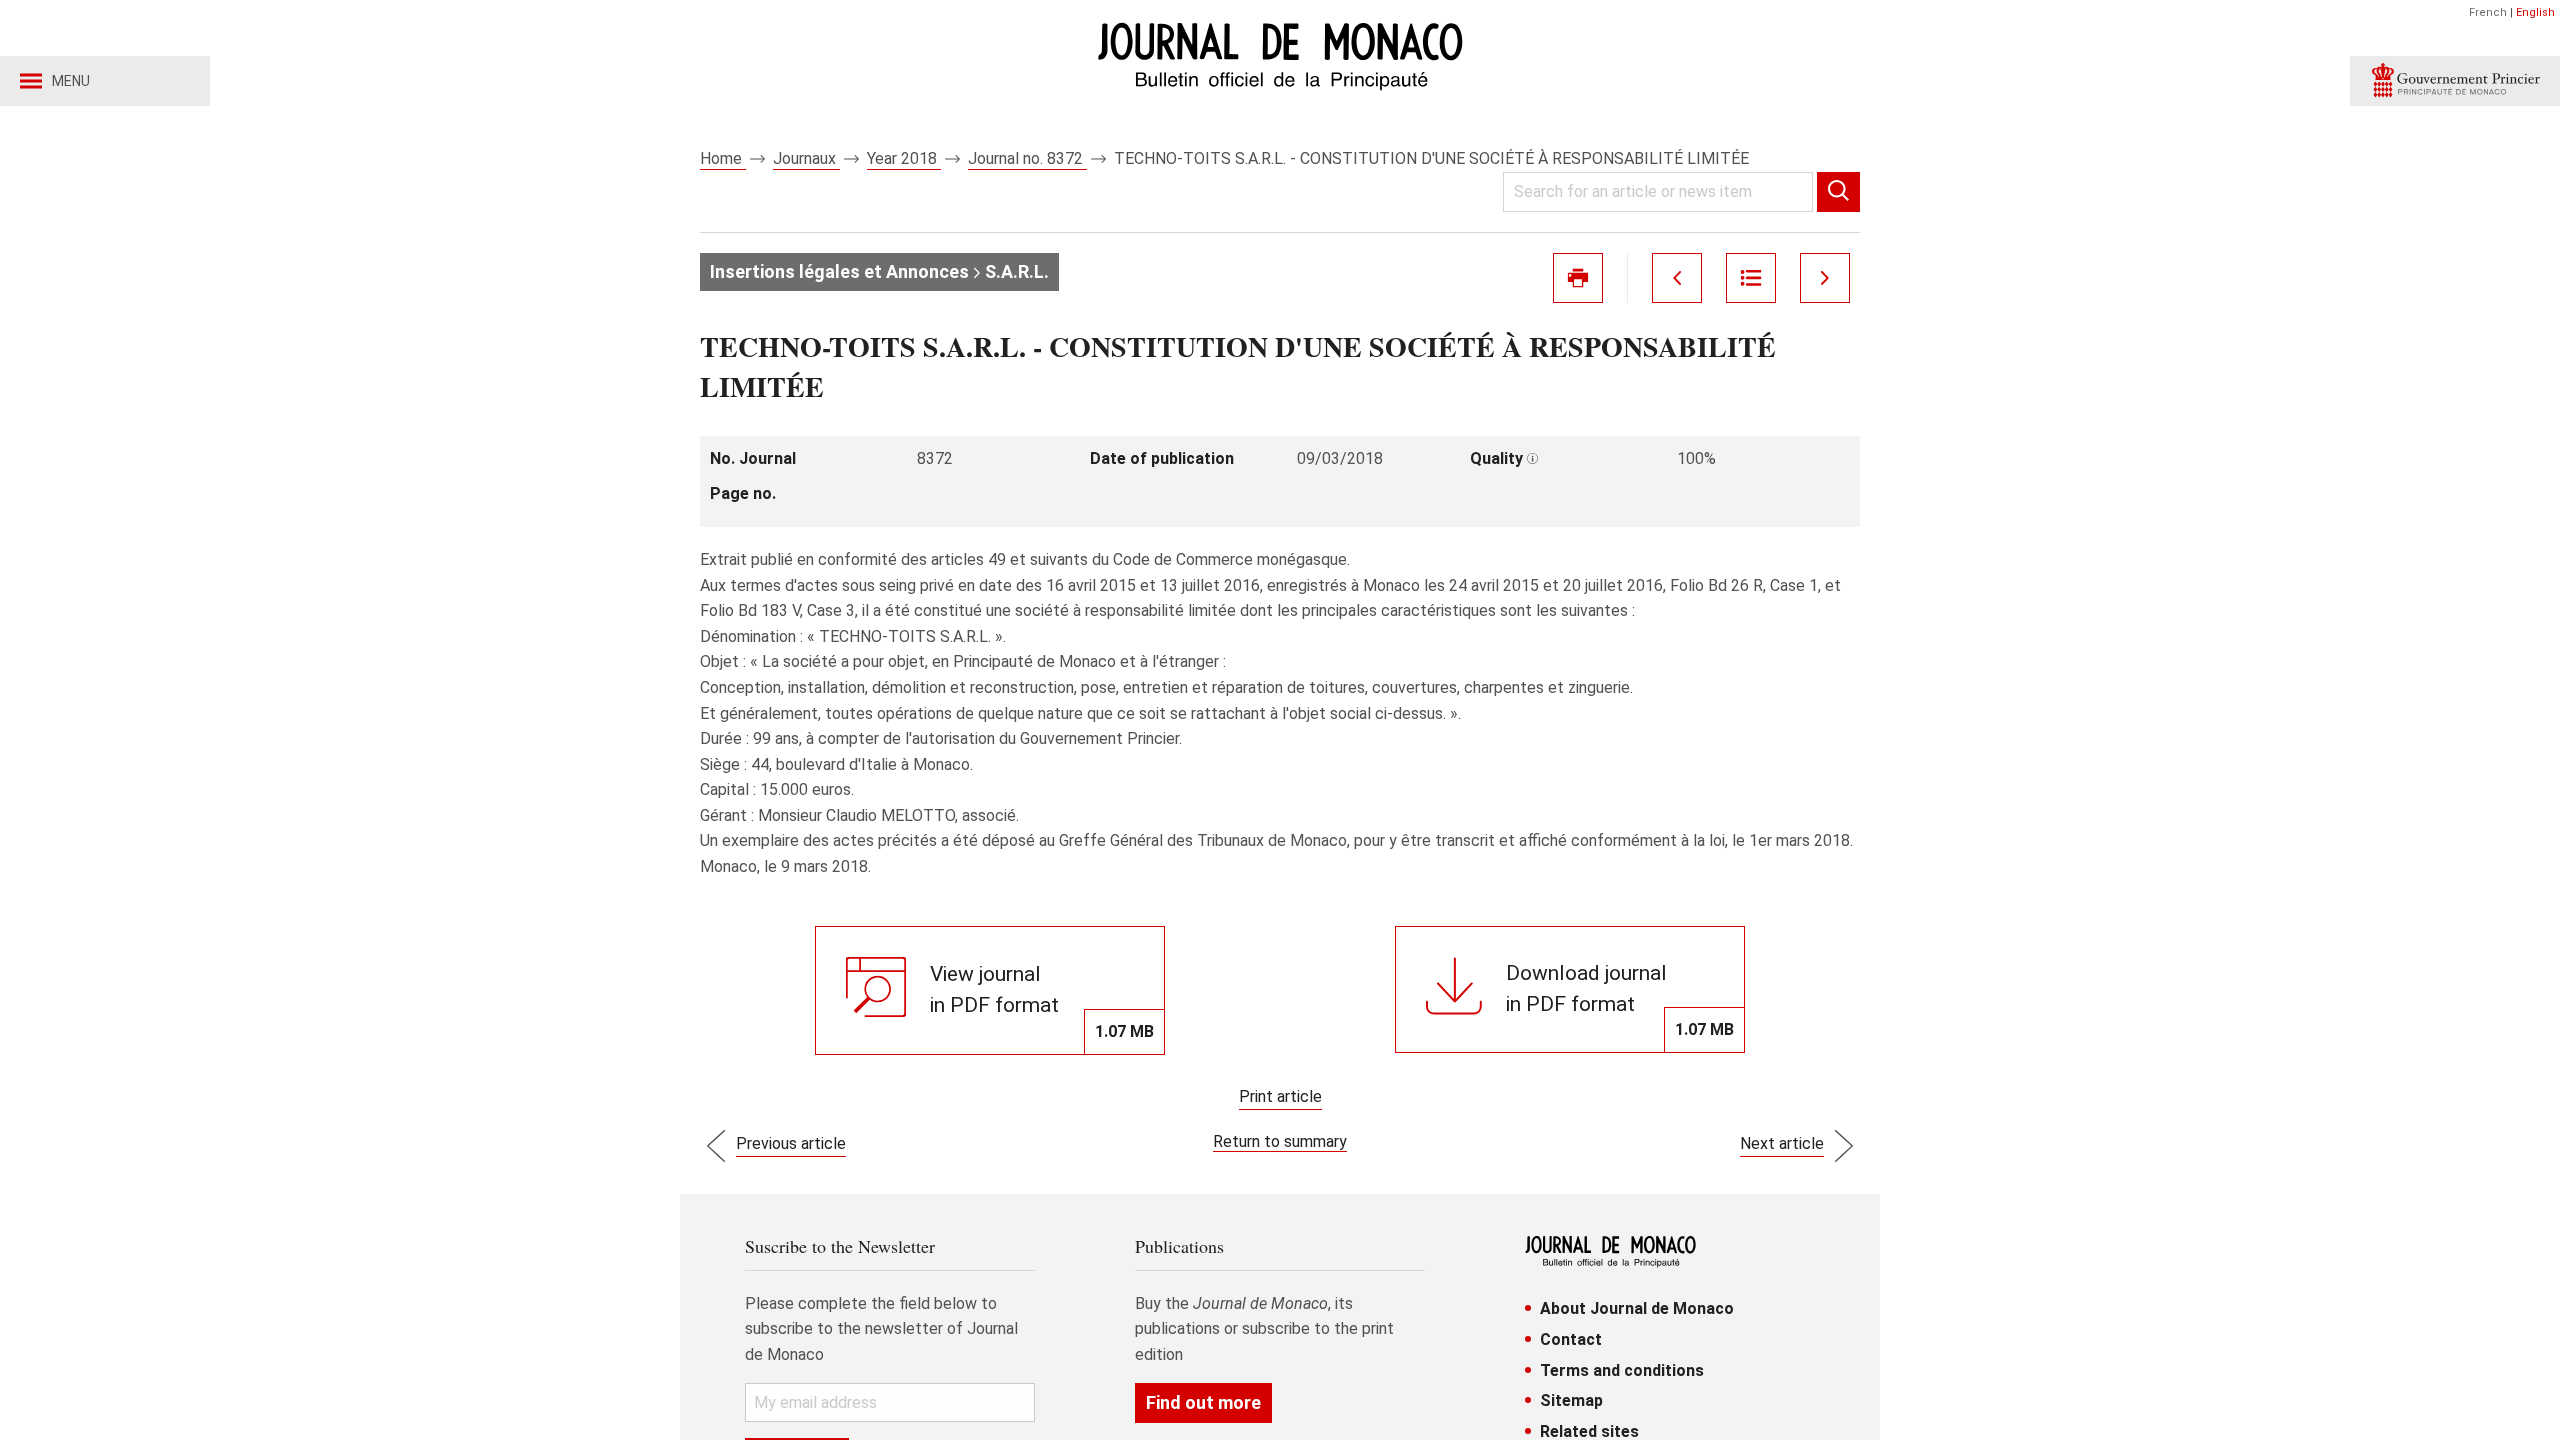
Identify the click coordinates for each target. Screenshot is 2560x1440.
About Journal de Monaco (1637, 1308)
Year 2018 (904, 158)
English (2535, 12)
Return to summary (1280, 1141)
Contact (1571, 1339)
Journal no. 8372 (1027, 158)
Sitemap (1571, 1400)
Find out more (1203, 1402)
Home (723, 158)
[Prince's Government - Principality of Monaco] (2455, 81)
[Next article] (1825, 278)
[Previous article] (1677, 278)
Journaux (806, 158)
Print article (1280, 1096)
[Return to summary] (1751, 278)
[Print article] (1578, 278)
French (2488, 12)
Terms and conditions (1622, 1370)
